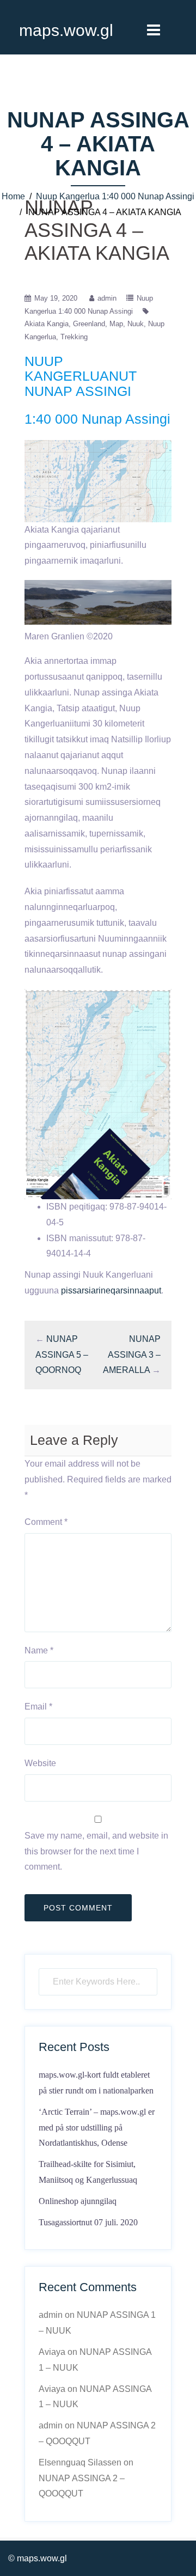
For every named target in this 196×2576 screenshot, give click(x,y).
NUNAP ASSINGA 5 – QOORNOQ (62, 1355)
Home (13, 196)
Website (40, 1763)
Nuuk (136, 324)
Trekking (74, 337)
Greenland (89, 324)
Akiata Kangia (47, 324)
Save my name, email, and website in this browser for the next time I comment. (96, 1851)
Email (38, 1707)
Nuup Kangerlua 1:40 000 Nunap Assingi (115, 196)
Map (116, 324)
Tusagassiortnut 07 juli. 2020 (88, 2222)
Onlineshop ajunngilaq (78, 2201)
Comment (46, 1522)
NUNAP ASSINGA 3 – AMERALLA (132, 1355)
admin (107, 298)
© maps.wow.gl (38, 2558)
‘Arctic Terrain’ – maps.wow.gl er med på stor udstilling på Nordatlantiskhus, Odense (97, 2128)
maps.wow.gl (66, 30)
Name (39, 1650)
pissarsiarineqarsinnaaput (111, 1290)
